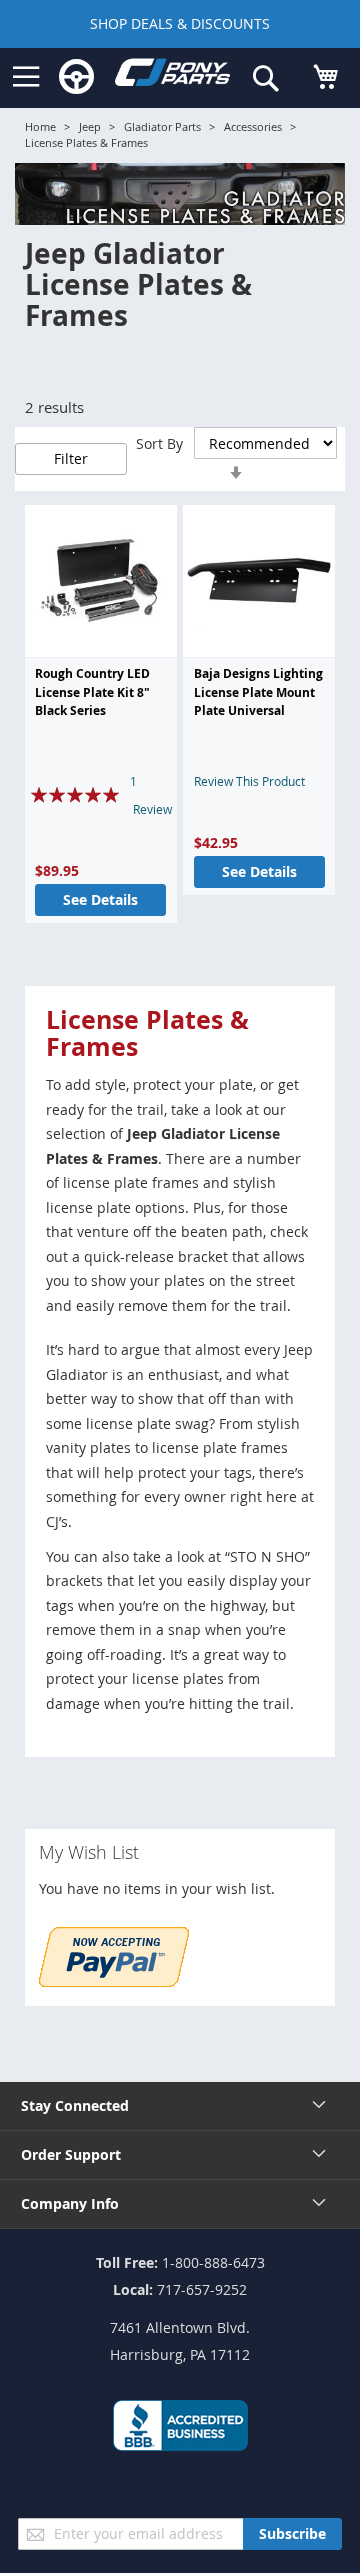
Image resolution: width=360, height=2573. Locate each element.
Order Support (71, 2154)
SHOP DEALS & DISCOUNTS (180, 23)
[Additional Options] (114, 1981)
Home (40, 126)
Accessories (253, 126)
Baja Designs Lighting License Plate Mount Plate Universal (258, 692)
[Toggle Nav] (26, 77)
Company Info (70, 2203)
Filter (71, 458)
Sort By (159, 443)
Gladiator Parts (162, 126)
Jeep (90, 126)
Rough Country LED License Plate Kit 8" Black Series (92, 692)
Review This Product (249, 781)
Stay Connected (75, 2105)
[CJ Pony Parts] (172, 76)
